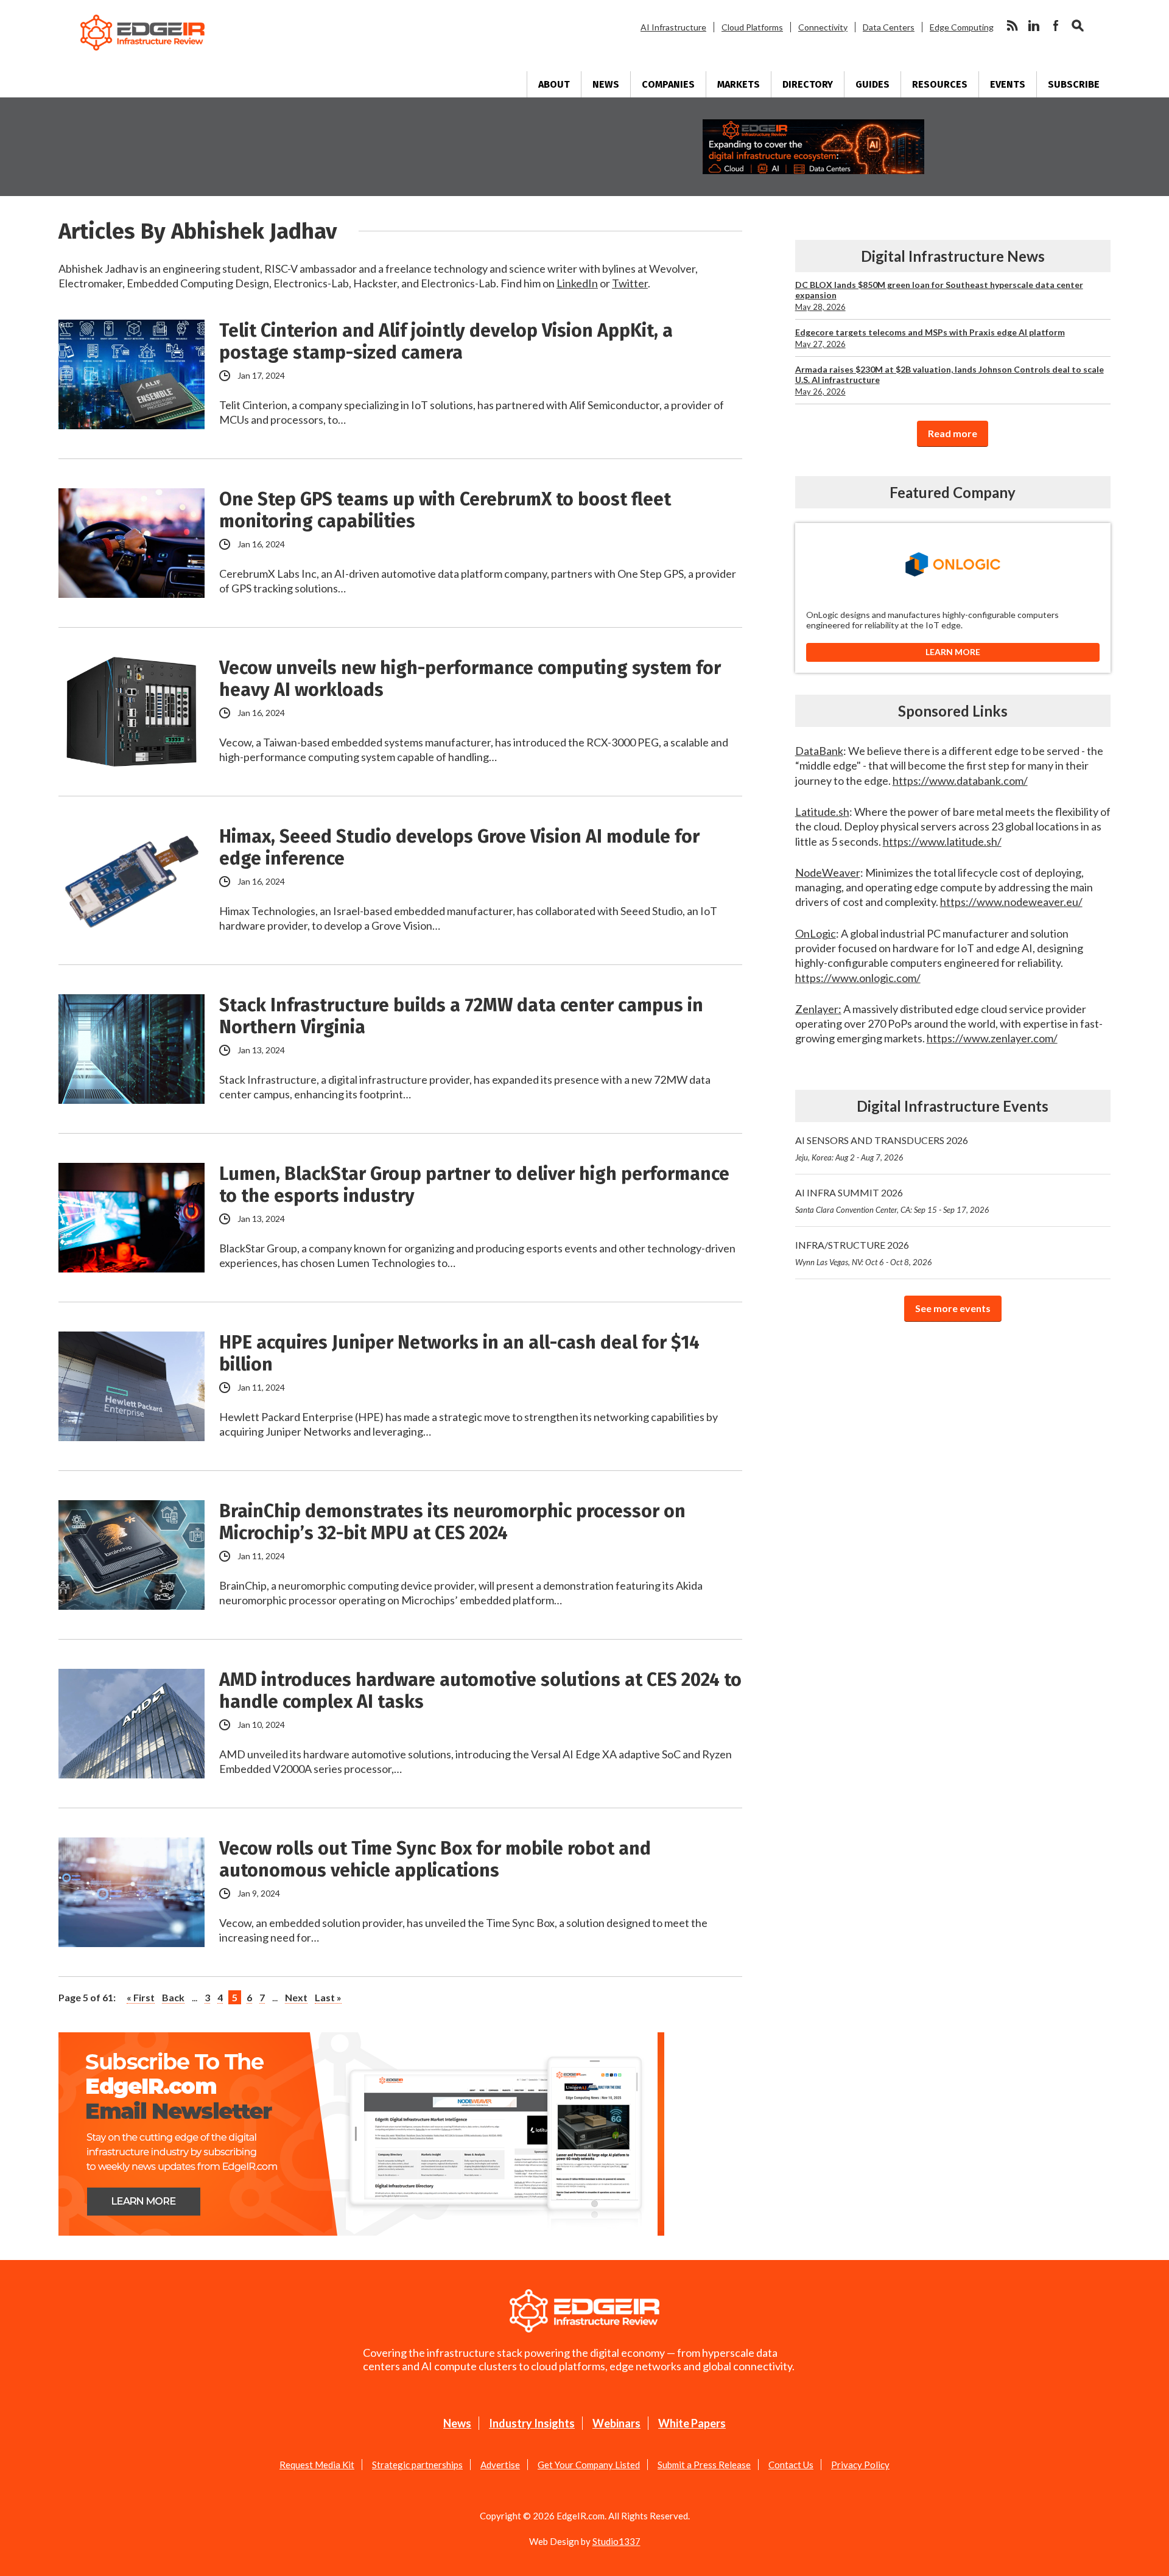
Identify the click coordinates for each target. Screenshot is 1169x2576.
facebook (1056, 26)
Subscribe (1074, 84)
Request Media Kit (317, 2465)
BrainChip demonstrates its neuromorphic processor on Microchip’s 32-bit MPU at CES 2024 (452, 1522)
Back (173, 1997)
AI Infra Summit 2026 (892, 1201)
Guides (872, 84)
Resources (940, 84)
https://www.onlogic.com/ (858, 978)
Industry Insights (532, 2423)
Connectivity (823, 27)
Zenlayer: (818, 1009)
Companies (668, 84)
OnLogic (816, 933)
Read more (953, 433)
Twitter (630, 283)
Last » (328, 1997)
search (1078, 26)
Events (1008, 84)
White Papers (692, 2423)
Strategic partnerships (417, 2465)
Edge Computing (962, 27)
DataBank (819, 751)
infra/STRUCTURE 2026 (864, 1253)
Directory (808, 84)
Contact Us (791, 2465)
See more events (953, 1308)
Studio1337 (616, 2541)
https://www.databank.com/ (960, 781)
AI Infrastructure (673, 27)
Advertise (500, 2465)
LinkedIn (577, 283)
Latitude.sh (822, 812)
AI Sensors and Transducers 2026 (882, 1148)
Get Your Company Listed (589, 2465)
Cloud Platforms (752, 27)
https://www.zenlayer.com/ (992, 1038)
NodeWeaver (828, 872)
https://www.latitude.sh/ (942, 841)
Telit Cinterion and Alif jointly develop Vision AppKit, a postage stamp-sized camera (446, 342)
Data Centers (889, 27)
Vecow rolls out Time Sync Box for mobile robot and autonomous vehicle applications (435, 1859)
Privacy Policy (860, 2465)
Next (296, 1997)
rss (1012, 26)
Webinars (616, 2423)
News (606, 84)
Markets (739, 84)
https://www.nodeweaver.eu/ (1011, 902)
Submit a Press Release (704, 2465)
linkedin (1034, 26)
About (554, 84)
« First (141, 1997)
